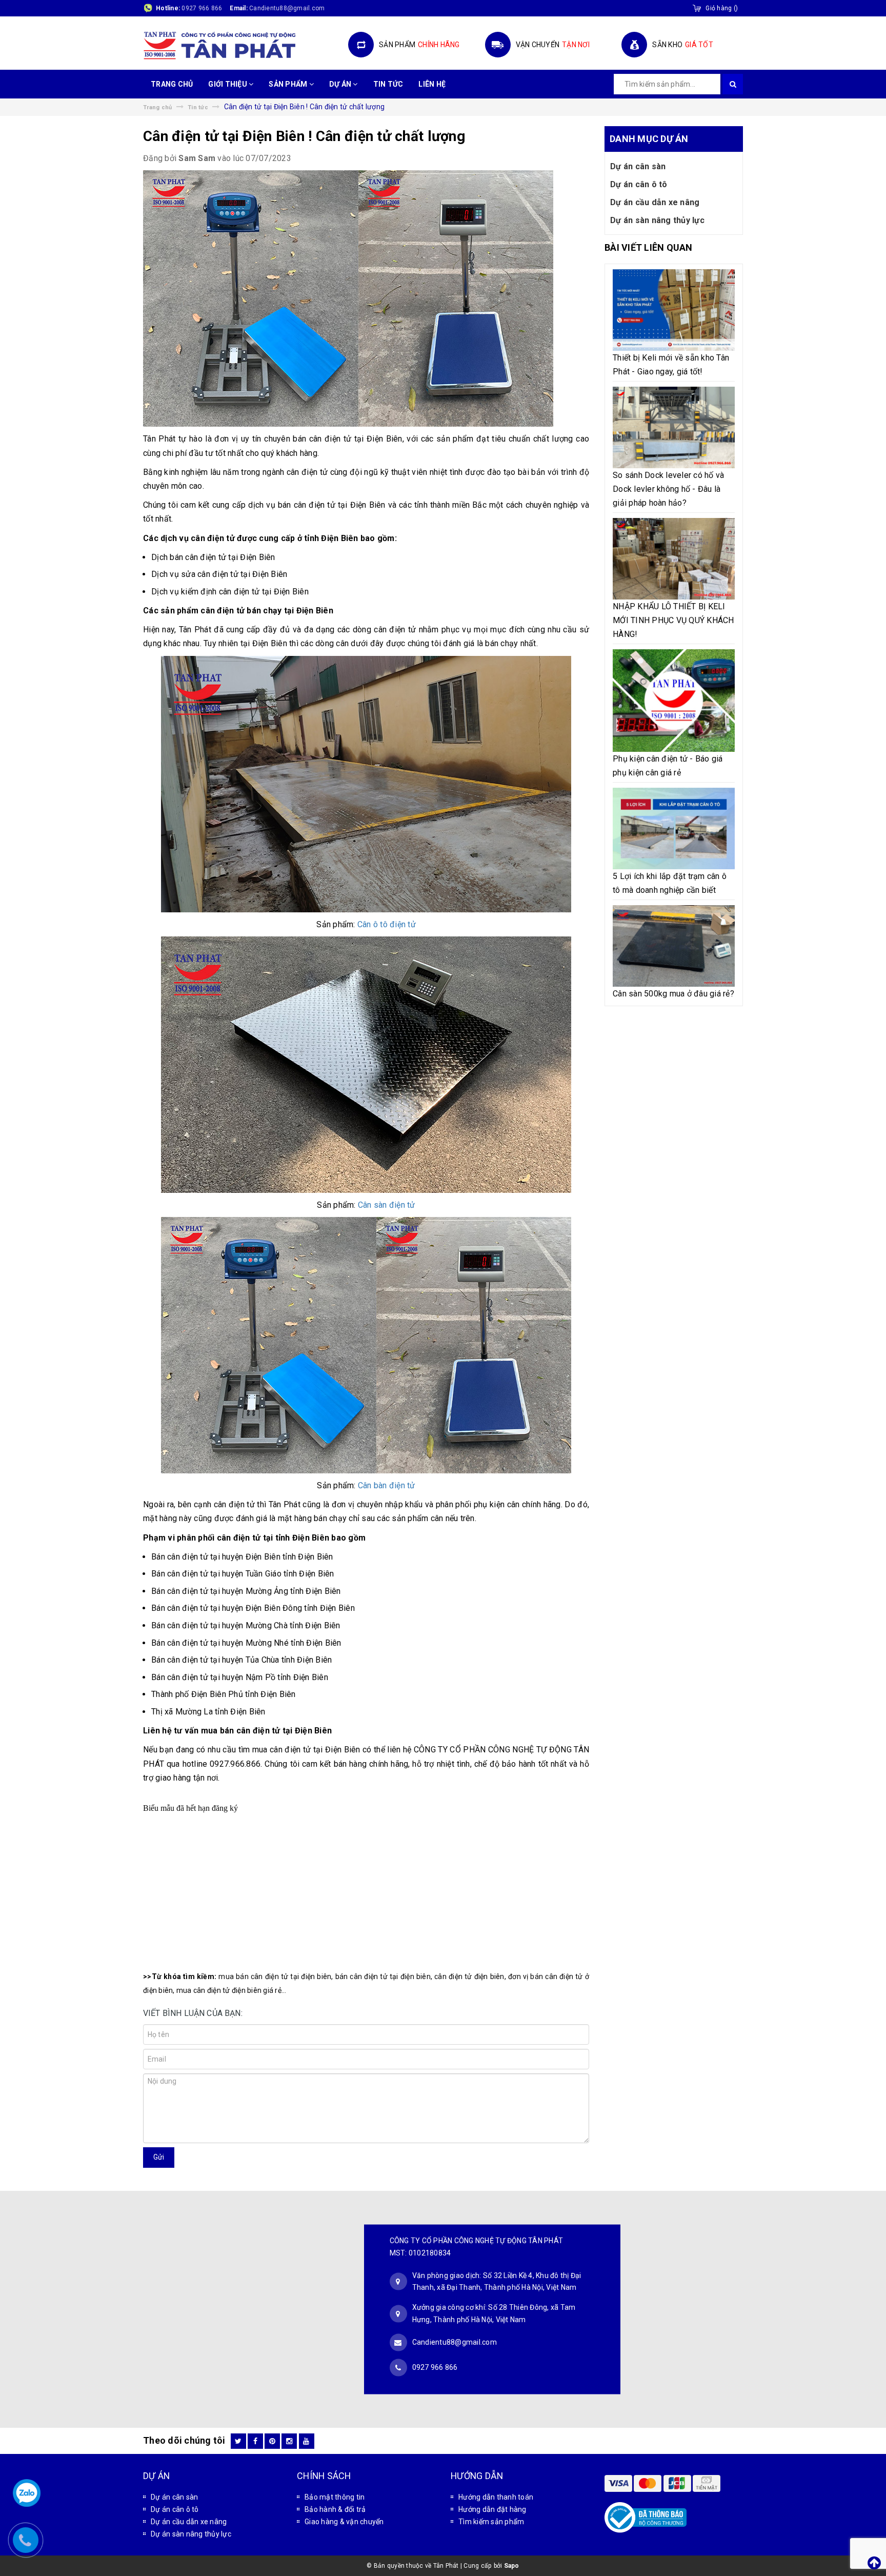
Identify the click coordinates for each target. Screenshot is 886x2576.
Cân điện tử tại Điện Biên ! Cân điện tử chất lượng (304, 136)
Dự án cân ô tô (639, 184)
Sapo (512, 2566)
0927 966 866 (202, 8)
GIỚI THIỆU (228, 84)
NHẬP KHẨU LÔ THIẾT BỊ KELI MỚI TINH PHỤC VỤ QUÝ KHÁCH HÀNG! (673, 620)
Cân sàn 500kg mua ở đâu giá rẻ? (673, 994)
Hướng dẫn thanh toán (496, 2497)
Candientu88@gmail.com (455, 2342)
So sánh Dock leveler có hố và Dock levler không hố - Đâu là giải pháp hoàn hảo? (668, 489)
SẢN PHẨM (289, 84)
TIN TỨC (388, 84)
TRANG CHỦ (172, 84)
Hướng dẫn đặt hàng (492, 2509)
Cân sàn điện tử (387, 1205)
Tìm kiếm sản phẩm (491, 2522)
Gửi (159, 2157)
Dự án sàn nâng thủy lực (657, 220)
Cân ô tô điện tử (387, 924)
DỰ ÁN (341, 84)
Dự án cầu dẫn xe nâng (655, 202)
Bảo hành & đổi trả (335, 2509)
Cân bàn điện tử (387, 1485)
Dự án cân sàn (638, 166)
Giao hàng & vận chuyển (344, 2522)
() (722, 8)
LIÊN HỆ (432, 84)
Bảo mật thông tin (335, 2497)
